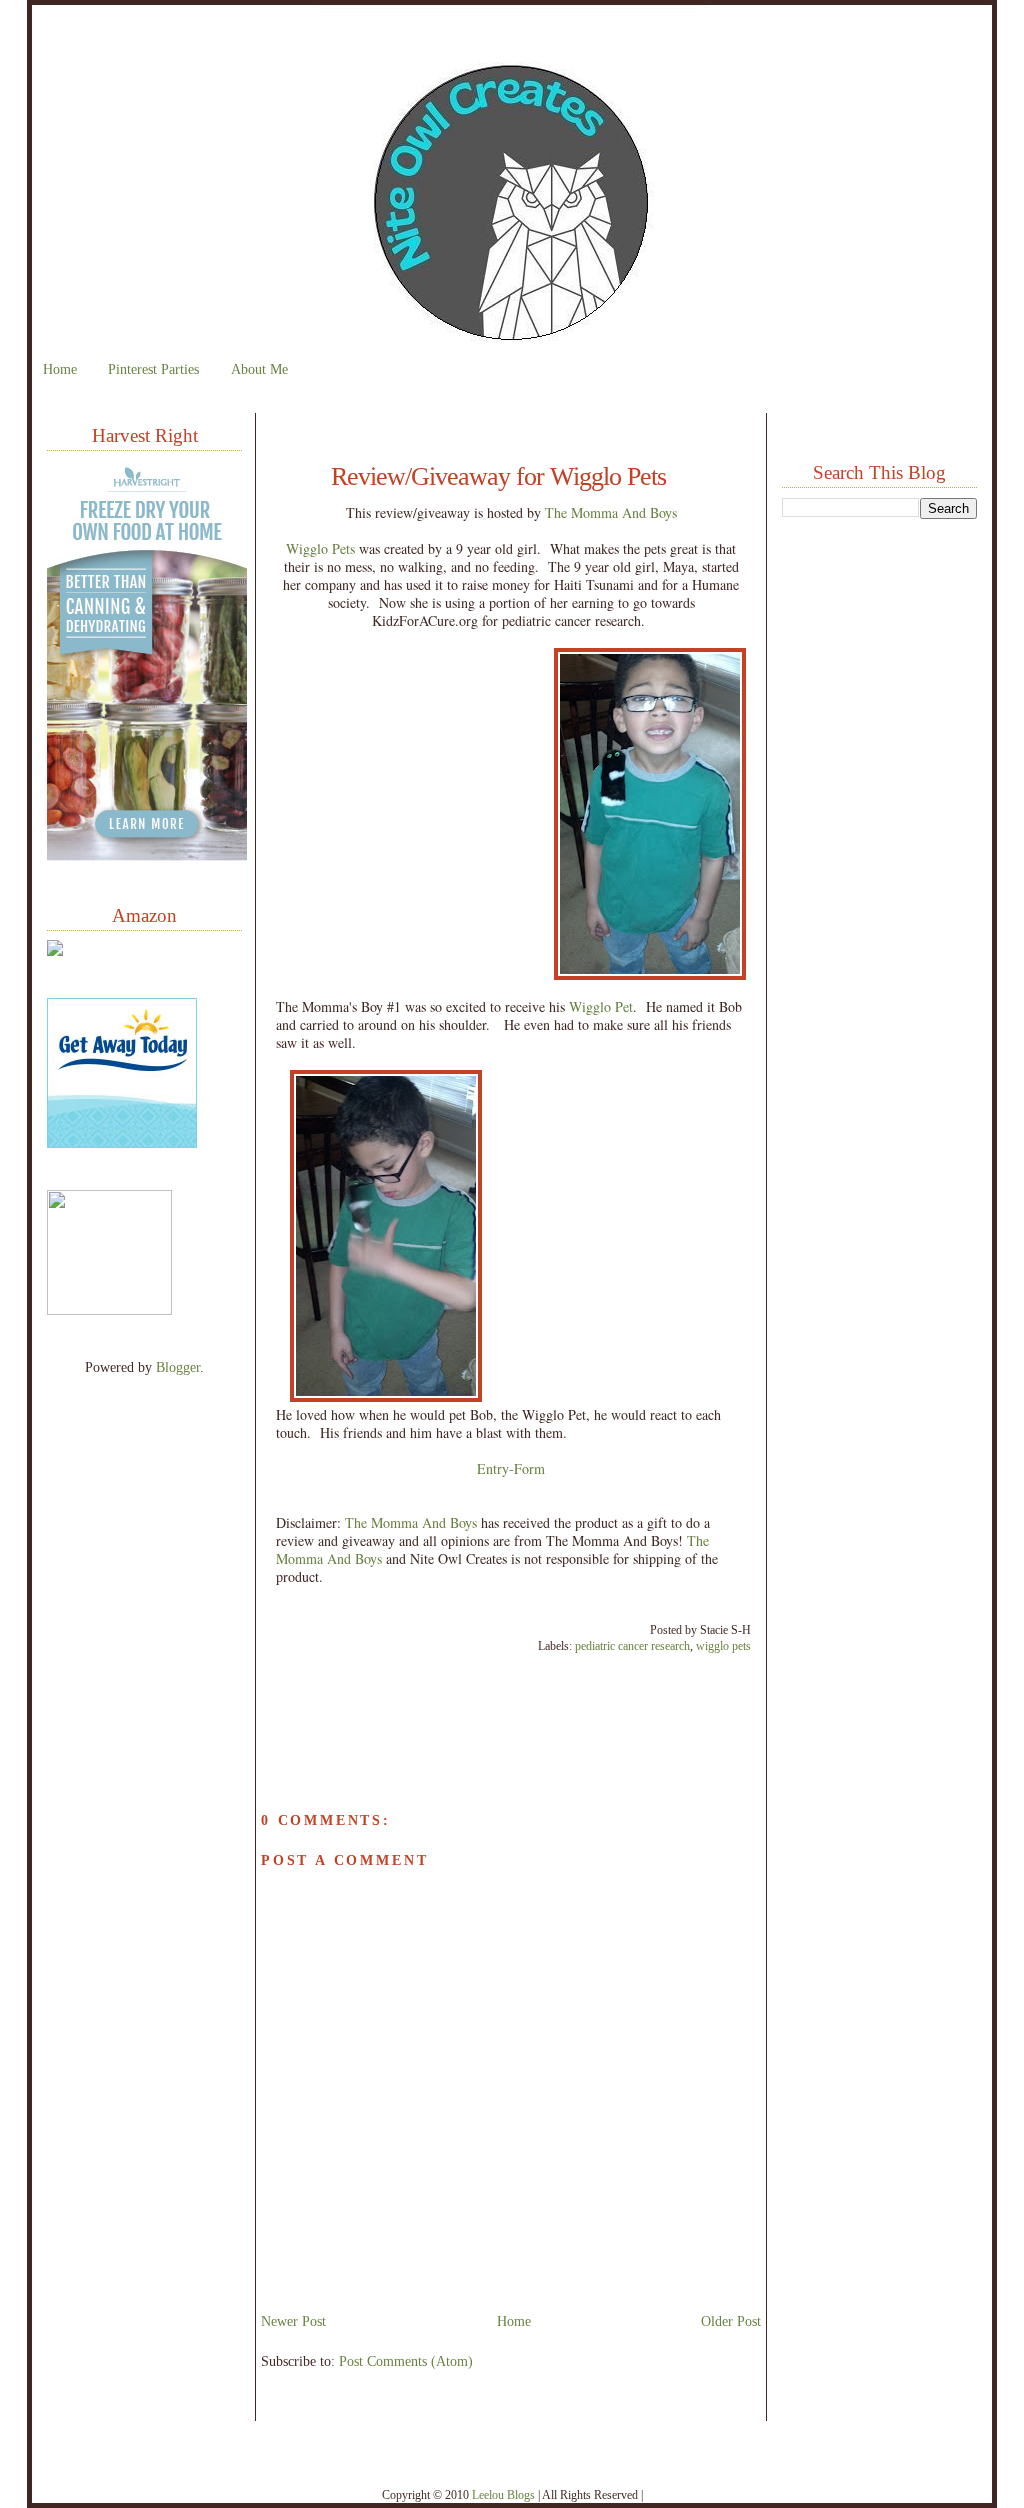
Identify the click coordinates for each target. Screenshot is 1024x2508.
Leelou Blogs (503, 2495)
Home (60, 369)
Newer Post (293, 2321)
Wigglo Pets (320, 548)
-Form (527, 1468)
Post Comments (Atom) (406, 2361)
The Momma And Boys (611, 512)
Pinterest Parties (153, 369)
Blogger (178, 1367)
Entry (493, 1468)
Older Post (731, 2321)
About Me (259, 369)
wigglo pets (723, 1646)
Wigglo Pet (601, 1006)
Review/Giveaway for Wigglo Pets (498, 477)
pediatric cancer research (632, 1646)
